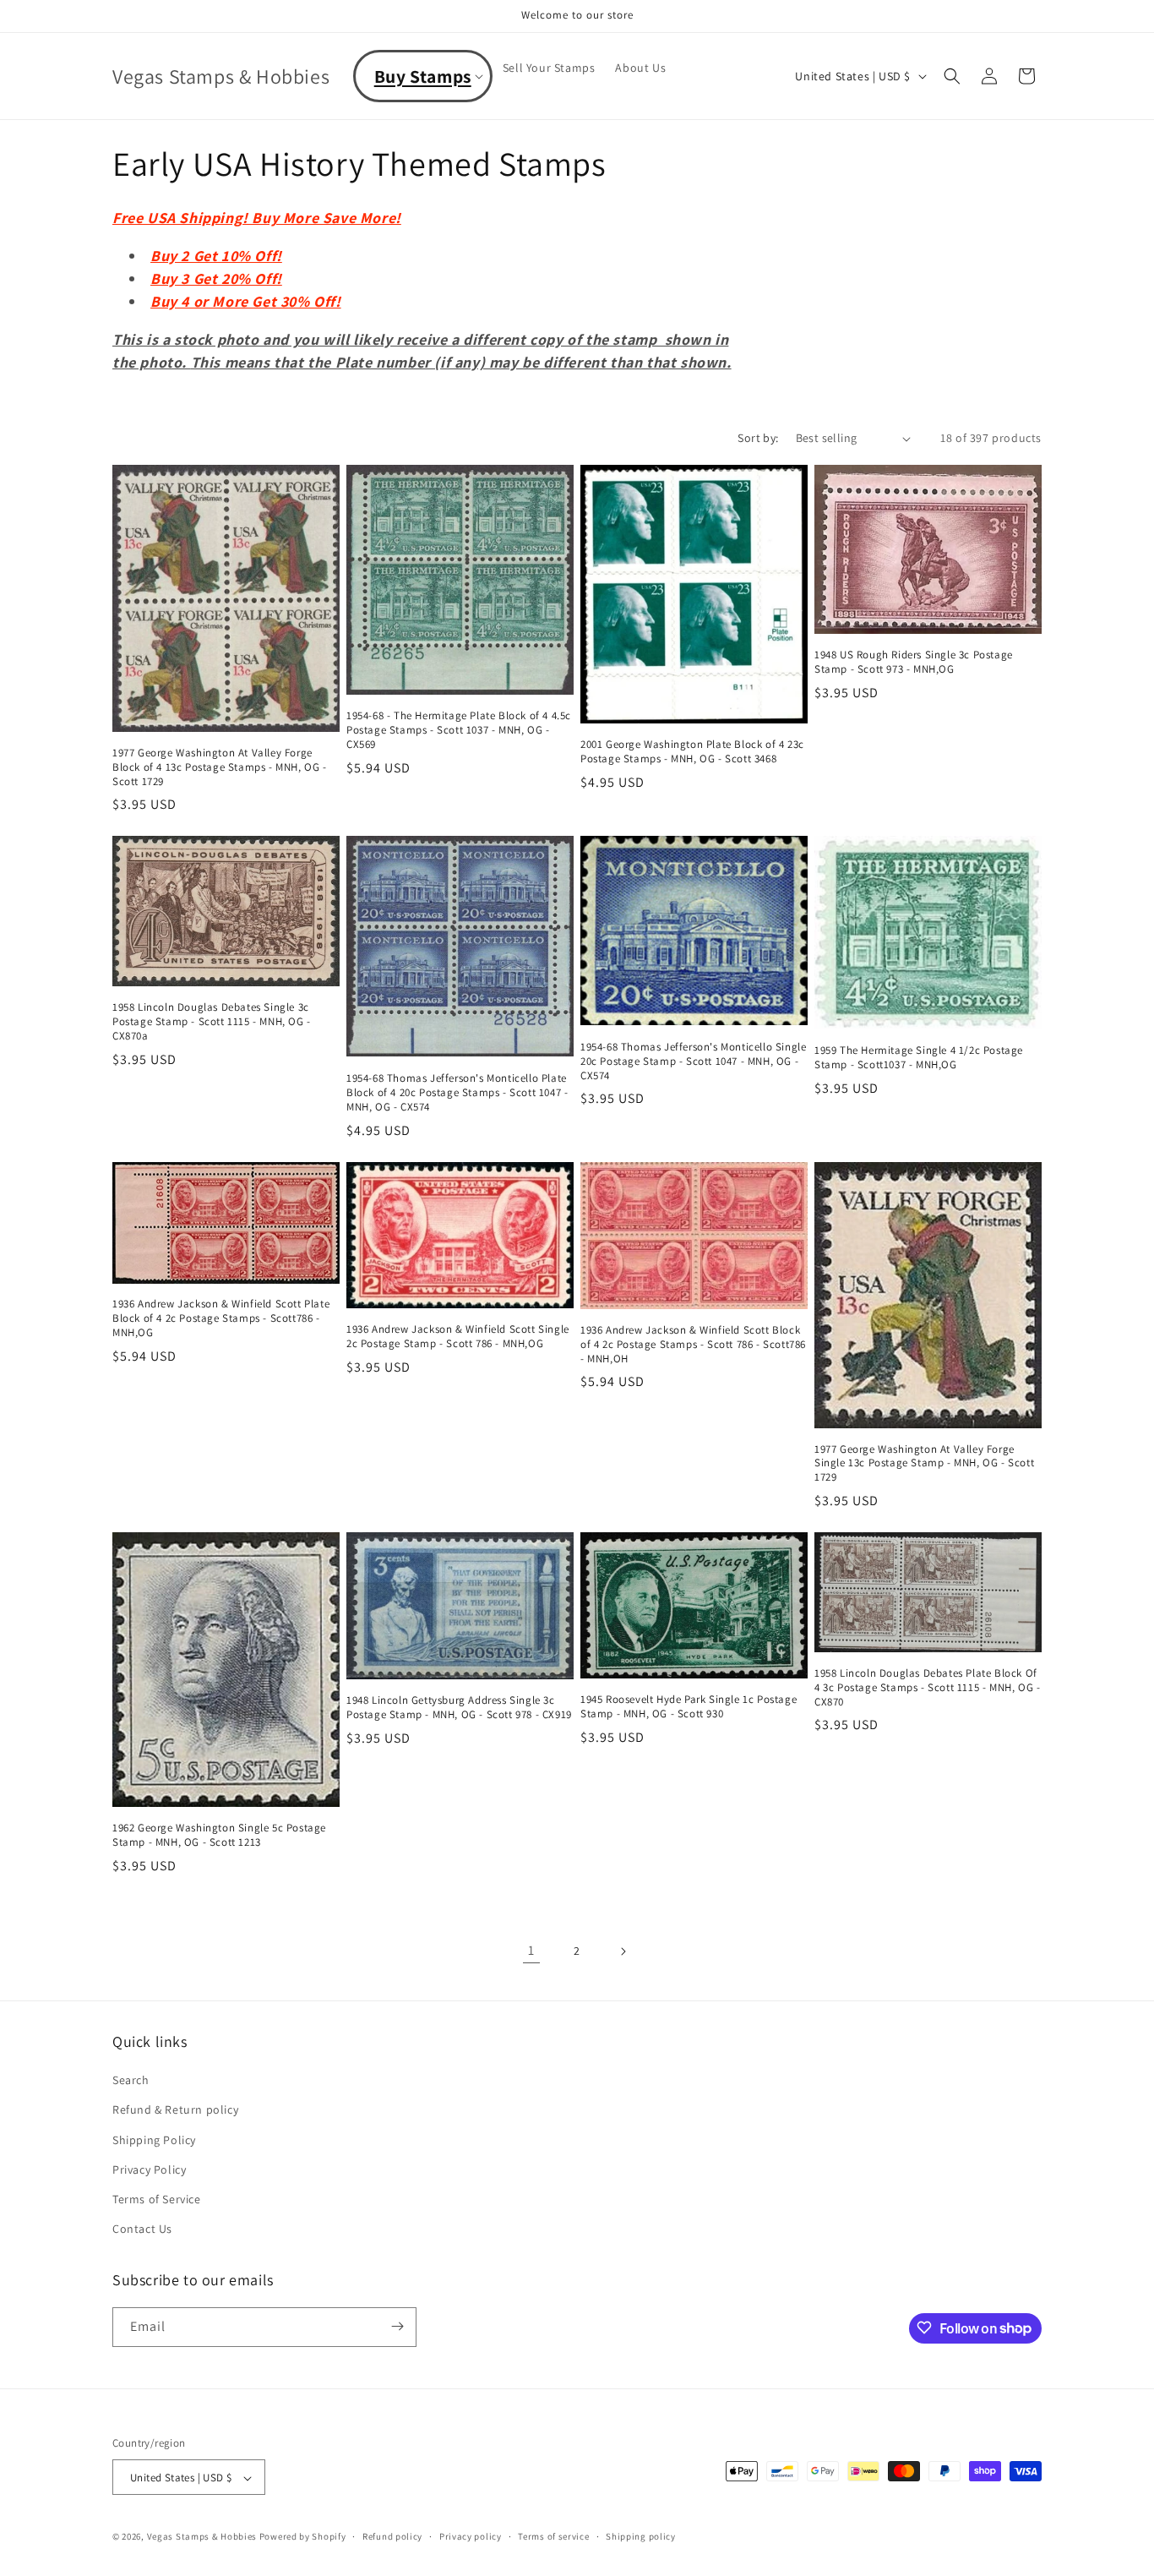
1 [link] (531, 1950)
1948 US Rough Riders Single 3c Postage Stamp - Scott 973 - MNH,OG (914, 662)
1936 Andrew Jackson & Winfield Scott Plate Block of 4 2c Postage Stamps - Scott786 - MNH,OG (221, 1318)
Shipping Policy (154, 2140)
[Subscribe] (397, 2326)
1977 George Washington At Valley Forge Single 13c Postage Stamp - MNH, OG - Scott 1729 (924, 1464)
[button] (423, 76)
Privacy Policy (149, 2169)
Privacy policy (471, 2536)
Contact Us (142, 2229)
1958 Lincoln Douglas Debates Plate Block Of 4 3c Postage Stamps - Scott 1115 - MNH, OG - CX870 (927, 1688)
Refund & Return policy (175, 2110)
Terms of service (553, 2536)
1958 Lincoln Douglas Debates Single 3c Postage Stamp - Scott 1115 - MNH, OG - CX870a (212, 1022)
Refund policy (392, 2536)
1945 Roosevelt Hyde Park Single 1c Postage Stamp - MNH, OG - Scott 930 (689, 1707)
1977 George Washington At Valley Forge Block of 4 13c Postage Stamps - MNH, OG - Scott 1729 (220, 767)
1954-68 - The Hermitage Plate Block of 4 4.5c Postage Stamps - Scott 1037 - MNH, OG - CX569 (459, 730)
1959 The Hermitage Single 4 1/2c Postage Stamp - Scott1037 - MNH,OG (919, 1058)
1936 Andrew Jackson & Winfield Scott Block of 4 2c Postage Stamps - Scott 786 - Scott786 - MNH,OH (693, 1345)
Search (131, 2081)
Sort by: (758, 438)
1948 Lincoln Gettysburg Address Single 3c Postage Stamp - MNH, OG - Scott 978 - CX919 (459, 1708)
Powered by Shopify (303, 2537)
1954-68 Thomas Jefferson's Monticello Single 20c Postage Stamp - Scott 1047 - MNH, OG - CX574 (693, 1062)
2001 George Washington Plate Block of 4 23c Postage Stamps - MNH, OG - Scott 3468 (692, 752)
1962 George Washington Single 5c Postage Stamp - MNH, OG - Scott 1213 (219, 1835)
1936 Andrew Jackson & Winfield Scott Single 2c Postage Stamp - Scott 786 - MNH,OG (458, 1337)
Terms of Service (157, 2199)
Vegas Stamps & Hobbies (202, 2537)
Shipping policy (641, 2536)
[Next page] (623, 1951)
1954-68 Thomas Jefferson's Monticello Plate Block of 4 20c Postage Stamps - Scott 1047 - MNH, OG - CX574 (457, 1093)
